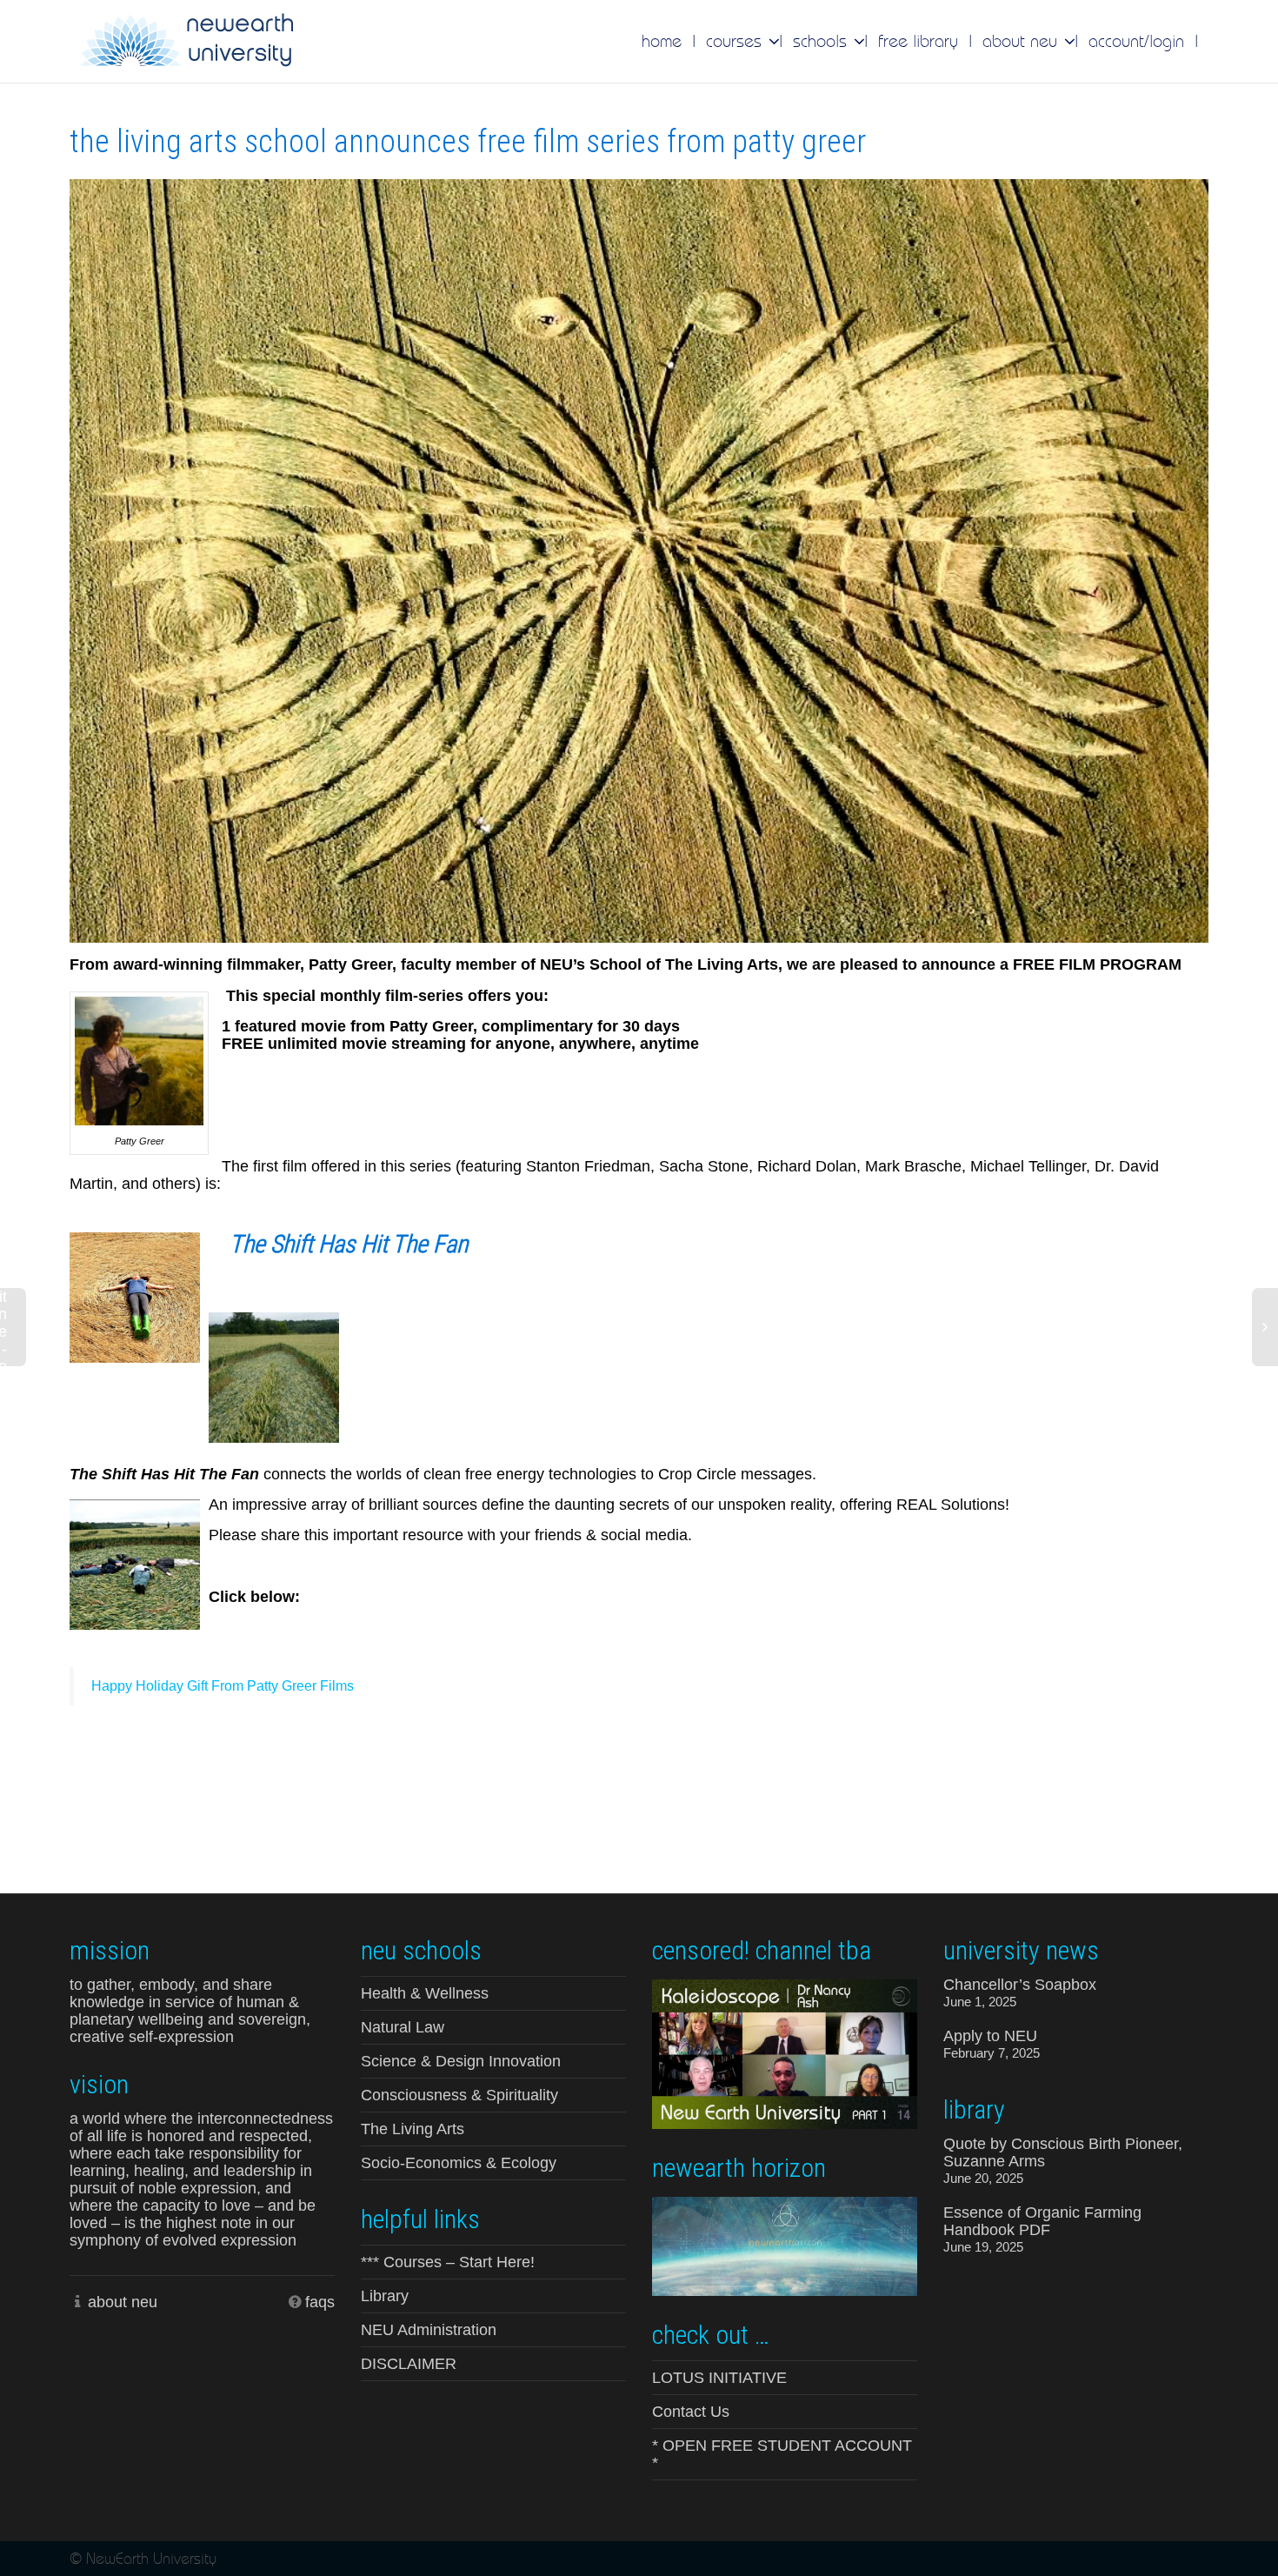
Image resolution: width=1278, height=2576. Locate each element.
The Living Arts (413, 2129)
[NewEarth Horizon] (785, 2245)
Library (385, 2296)
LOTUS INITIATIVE (719, 2378)
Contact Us (691, 2412)
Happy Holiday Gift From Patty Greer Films (223, 1686)
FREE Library (918, 41)
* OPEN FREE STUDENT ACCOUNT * (782, 2454)
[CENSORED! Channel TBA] (785, 2052)
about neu (123, 2302)
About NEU (1022, 41)
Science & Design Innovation (461, 2061)
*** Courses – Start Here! (448, 2262)
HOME (662, 41)
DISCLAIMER (409, 2364)
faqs (320, 2302)
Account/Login (1136, 41)
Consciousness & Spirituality (459, 2095)
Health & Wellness (425, 1993)
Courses (736, 41)
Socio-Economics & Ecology (459, 2163)
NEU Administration (429, 2330)
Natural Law (403, 2027)
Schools (822, 41)
